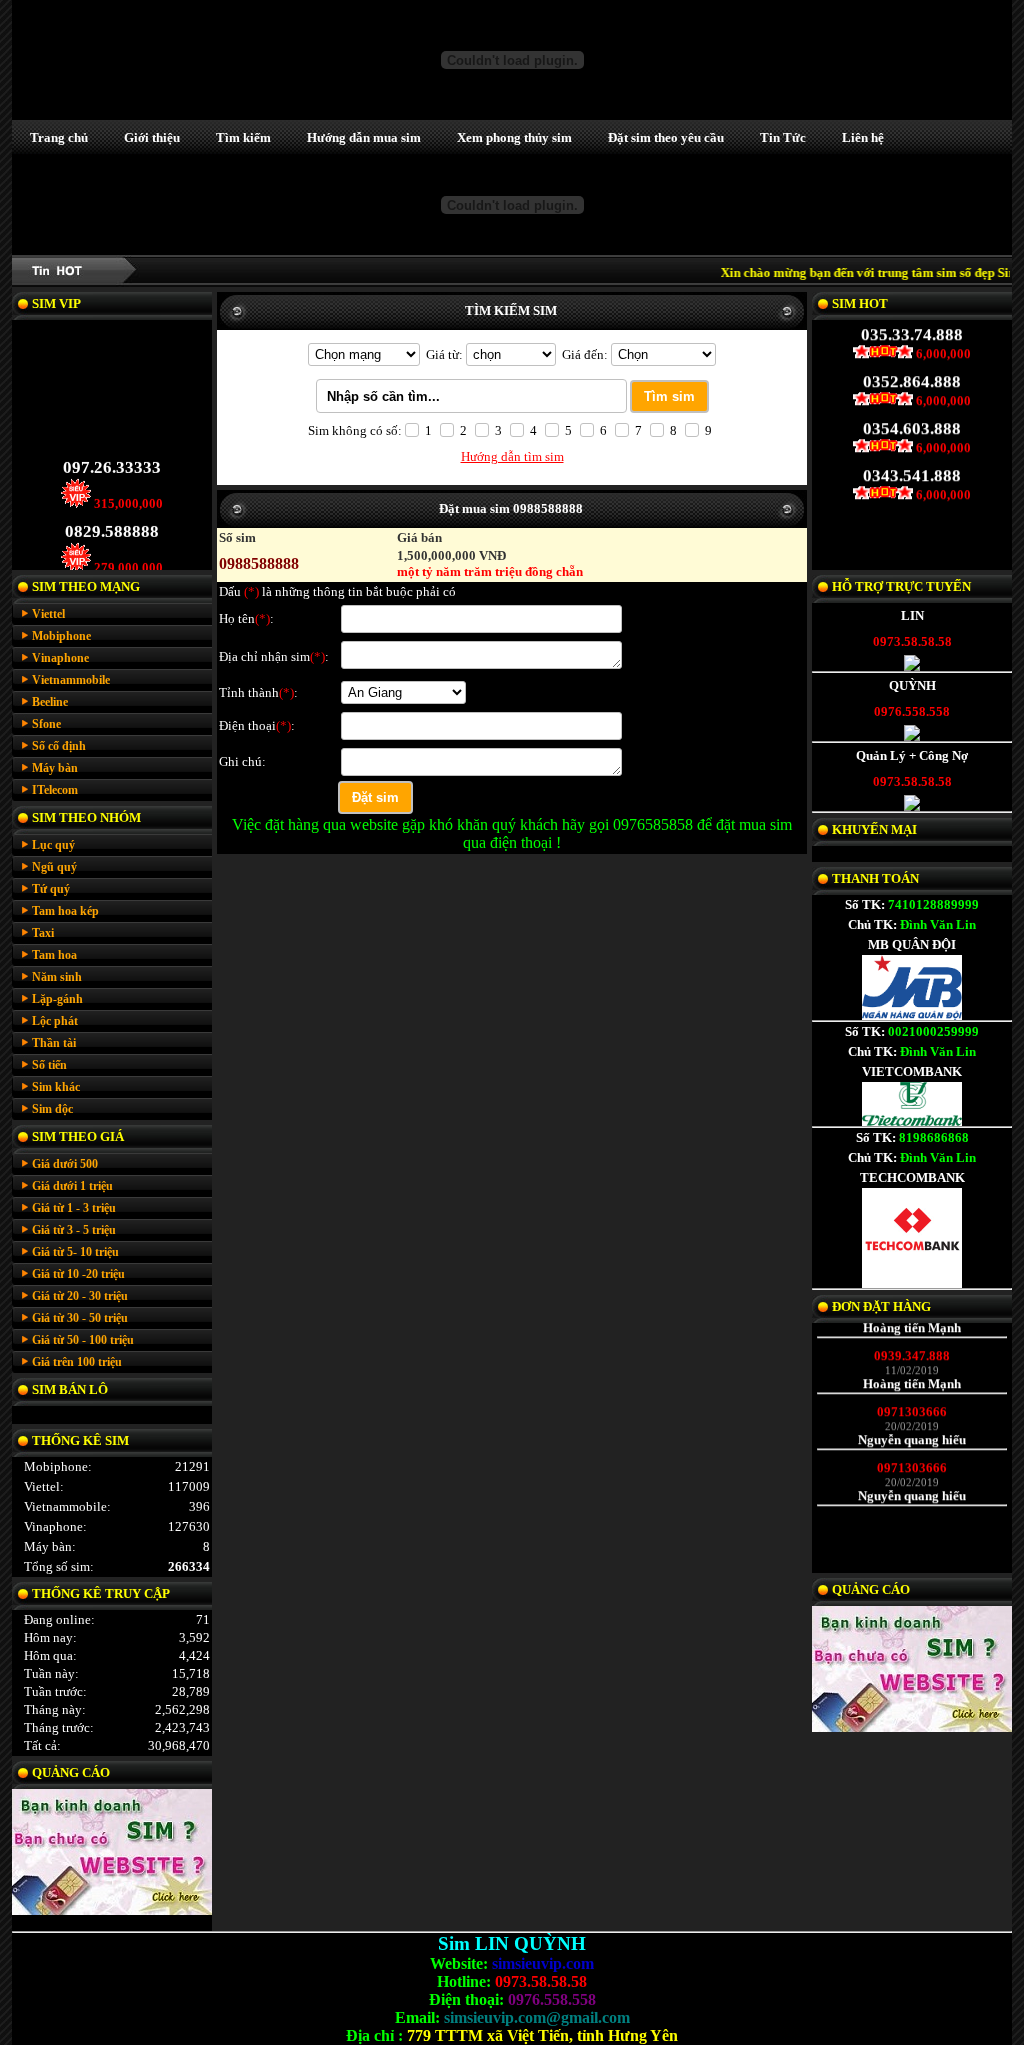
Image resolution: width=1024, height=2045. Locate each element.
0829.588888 (112, 543)
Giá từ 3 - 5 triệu (74, 1230)
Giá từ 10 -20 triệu (78, 1274)
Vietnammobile (71, 680)
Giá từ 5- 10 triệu (75, 1252)
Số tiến (49, 1065)
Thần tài (54, 1043)
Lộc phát (55, 1021)
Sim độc (52, 1109)
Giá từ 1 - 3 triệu (74, 1208)
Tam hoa (54, 955)
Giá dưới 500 (65, 1164)
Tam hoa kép (65, 911)
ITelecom (55, 790)
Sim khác (56, 1087)
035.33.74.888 (912, 347)
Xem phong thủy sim (514, 137)
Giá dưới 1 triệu (72, 1186)
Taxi (43, 933)
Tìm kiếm (243, 137)
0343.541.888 (912, 488)
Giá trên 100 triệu (77, 1362)
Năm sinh (57, 977)
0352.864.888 (912, 394)
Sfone (46, 724)
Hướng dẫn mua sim (364, 137)
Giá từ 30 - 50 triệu (80, 1318)
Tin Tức (783, 137)
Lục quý (53, 845)
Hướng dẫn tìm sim (512, 456)
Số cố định (59, 746)
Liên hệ (863, 137)
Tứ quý (51, 889)
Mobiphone (61, 636)
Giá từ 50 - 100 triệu (83, 1340)
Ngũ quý (54, 867)
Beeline (50, 702)
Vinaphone (60, 658)
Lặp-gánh (57, 999)
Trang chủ (59, 137)
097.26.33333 (112, 479)
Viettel (48, 614)
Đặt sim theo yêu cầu (666, 137)
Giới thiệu (152, 137)
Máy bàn (55, 768)
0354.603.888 (912, 441)
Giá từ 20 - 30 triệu (80, 1296)
